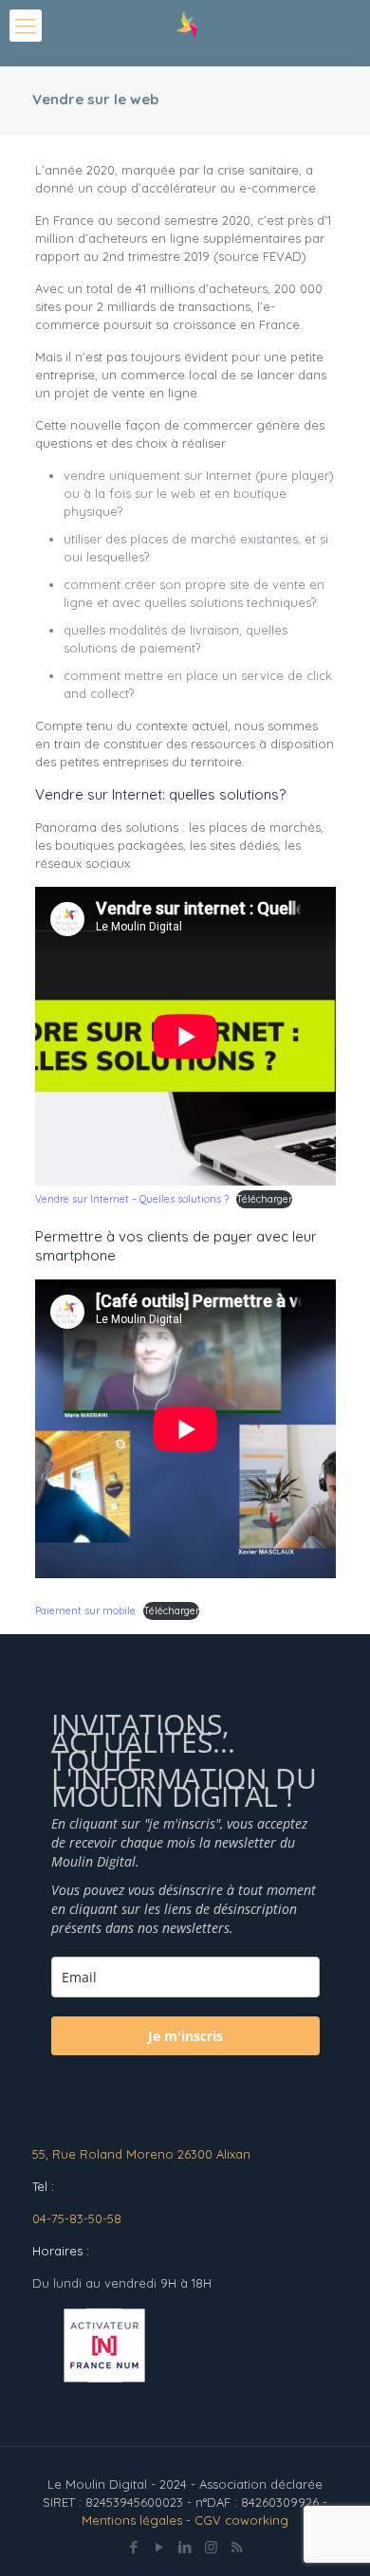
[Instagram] (211, 2547)
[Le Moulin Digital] (185, 33)
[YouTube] (160, 2547)
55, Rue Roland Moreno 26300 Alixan (141, 2154)
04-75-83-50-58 (77, 2218)
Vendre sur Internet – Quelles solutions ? (132, 1199)
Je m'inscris (185, 2036)
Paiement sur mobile (85, 1611)
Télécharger (264, 1199)
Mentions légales (132, 2520)
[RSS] (237, 2547)
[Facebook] (134, 2547)
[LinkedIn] (185, 2547)
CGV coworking (241, 2520)
